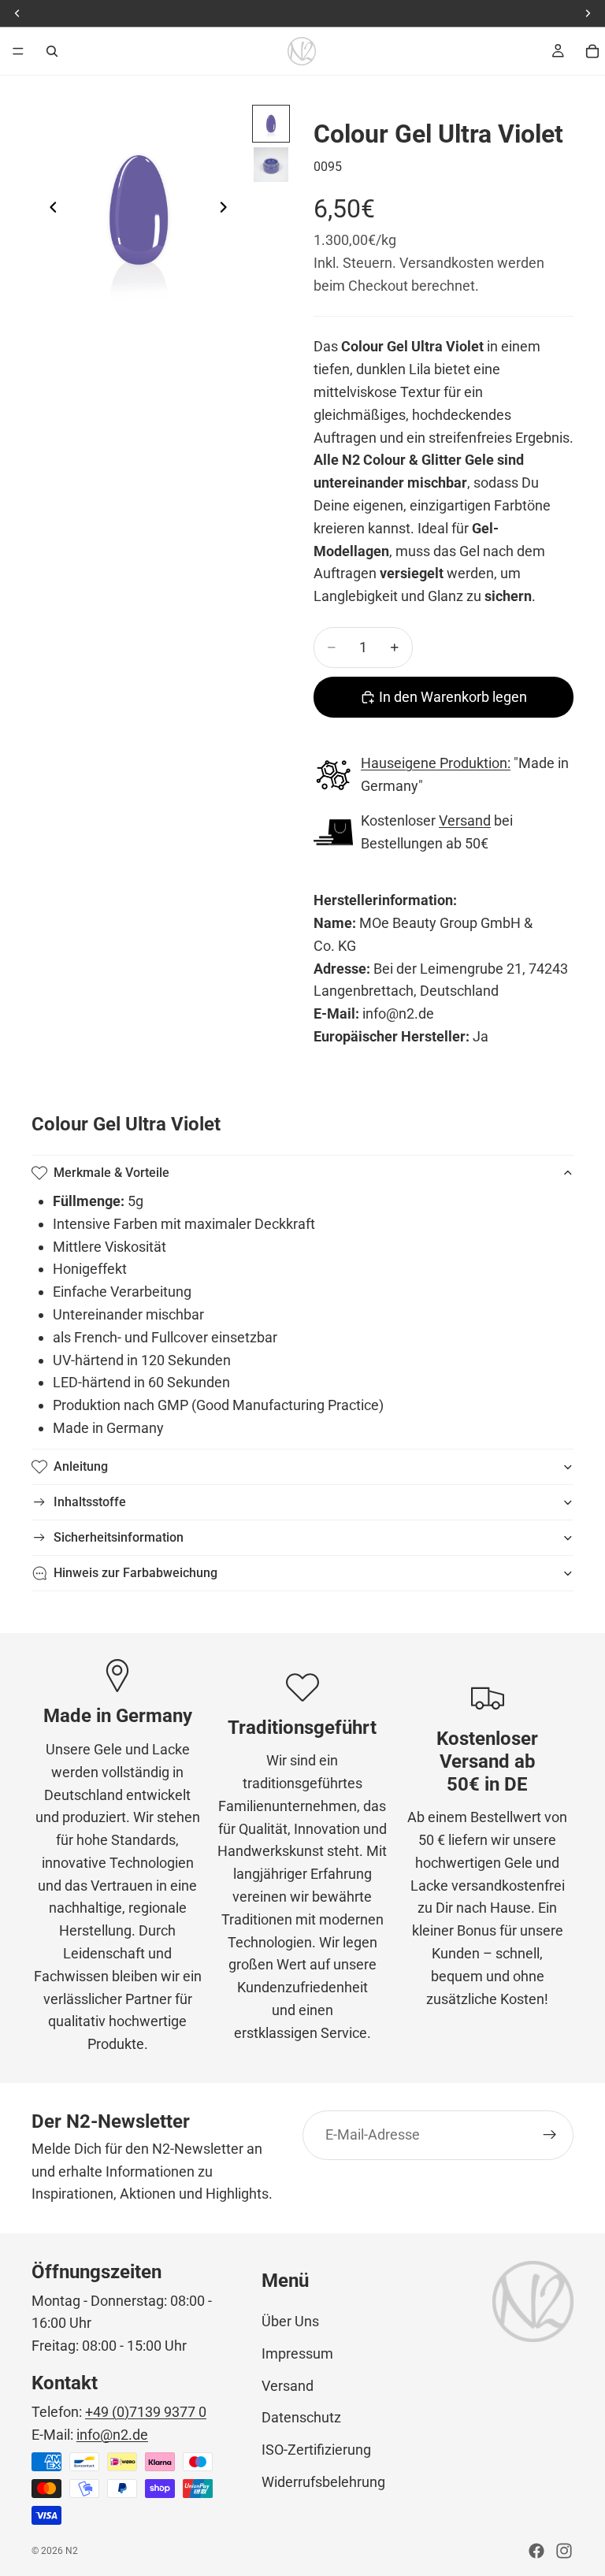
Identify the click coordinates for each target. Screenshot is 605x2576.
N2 (72, 2551)
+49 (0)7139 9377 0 (146, 2412)
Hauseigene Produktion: (436, 763)
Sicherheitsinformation (119, 1537)
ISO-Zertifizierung (316, 2450)
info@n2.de (112, 2435)
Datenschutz (301, 2417)
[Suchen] (52, 51)
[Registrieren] (550, 2135)
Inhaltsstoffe (90, 1502)
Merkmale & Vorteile (111, 1173)
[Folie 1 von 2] (271, 124)
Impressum (297, 2353)
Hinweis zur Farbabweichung (135, 1573)
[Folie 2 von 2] (271, 165)
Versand (465, 820)
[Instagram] (564, 2551)
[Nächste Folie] (228, 210)
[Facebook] (536, 2551)
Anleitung (81, 1466)
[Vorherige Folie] (49, 210)
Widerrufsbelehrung (323, 2482)
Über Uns (290, 2321)
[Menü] (18, 51)
